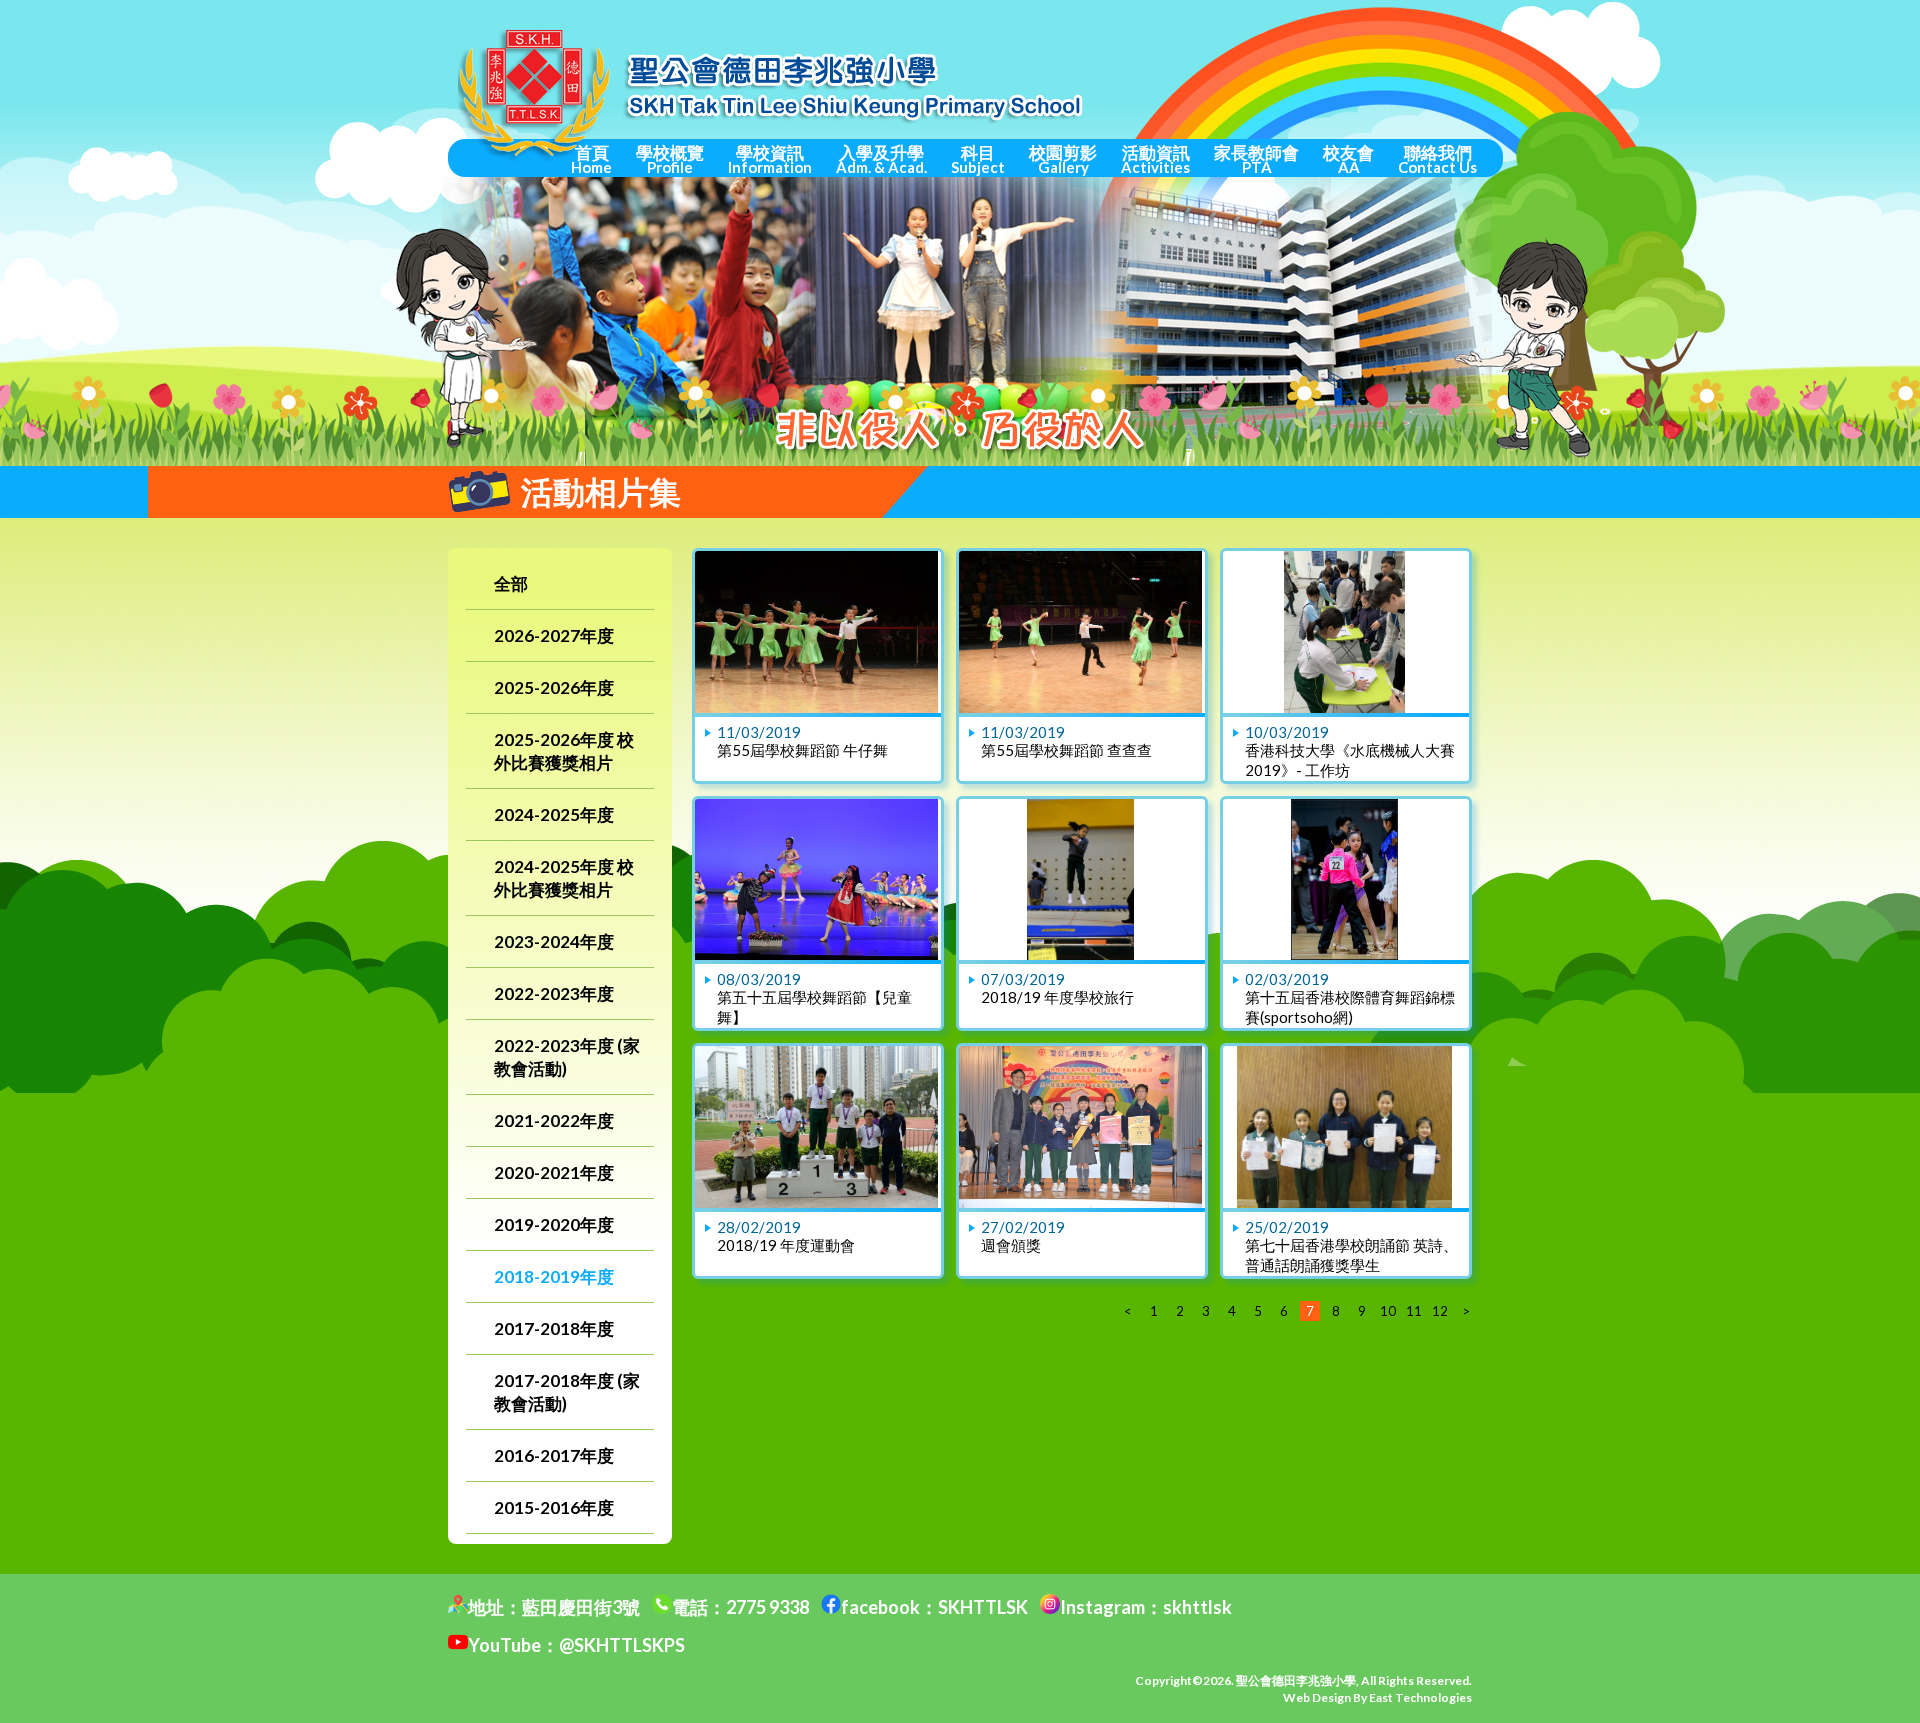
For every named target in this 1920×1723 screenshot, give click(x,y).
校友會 (1348, 159)
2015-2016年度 (554, 1507)
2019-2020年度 (554, 1224)
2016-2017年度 (554, 1455)
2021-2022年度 (554, 1120)
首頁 (591, 159)
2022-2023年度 (554, 993)
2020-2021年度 (554, 1172)
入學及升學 (881, 159)
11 (1414, 1311)
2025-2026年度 (554, 687)
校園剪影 (1063, 159)
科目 (978, 159)
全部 (511, 583)
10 (1388, 1311)
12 (1440, 1311)
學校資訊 (770, 159)
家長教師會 (1256, 159)
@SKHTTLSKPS (622, 1645)
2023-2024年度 (554, 941)
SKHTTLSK (983, 1607)
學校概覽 (670, 159)
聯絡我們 (1437, 159)
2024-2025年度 (554, 814)
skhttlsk (1197, 1607)
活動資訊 (1155, 159)
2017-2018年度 (554, 1328)
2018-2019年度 (554, 1276)
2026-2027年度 (554, 635)
